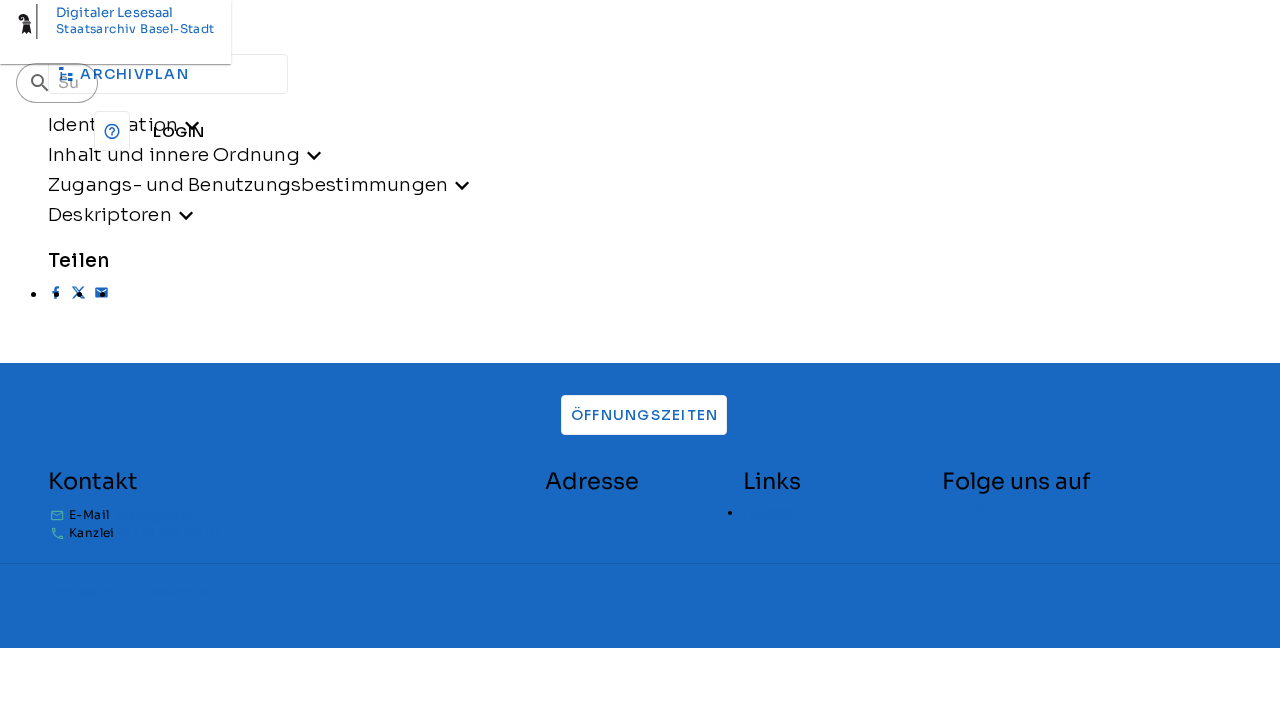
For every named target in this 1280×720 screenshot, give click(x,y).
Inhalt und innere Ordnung (174, 154)
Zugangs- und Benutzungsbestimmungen (248, 184)
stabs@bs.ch (157, 514)
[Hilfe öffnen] (112, 131)
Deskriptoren (110, 214)
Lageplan (772, 512)
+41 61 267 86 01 (168, 532)
